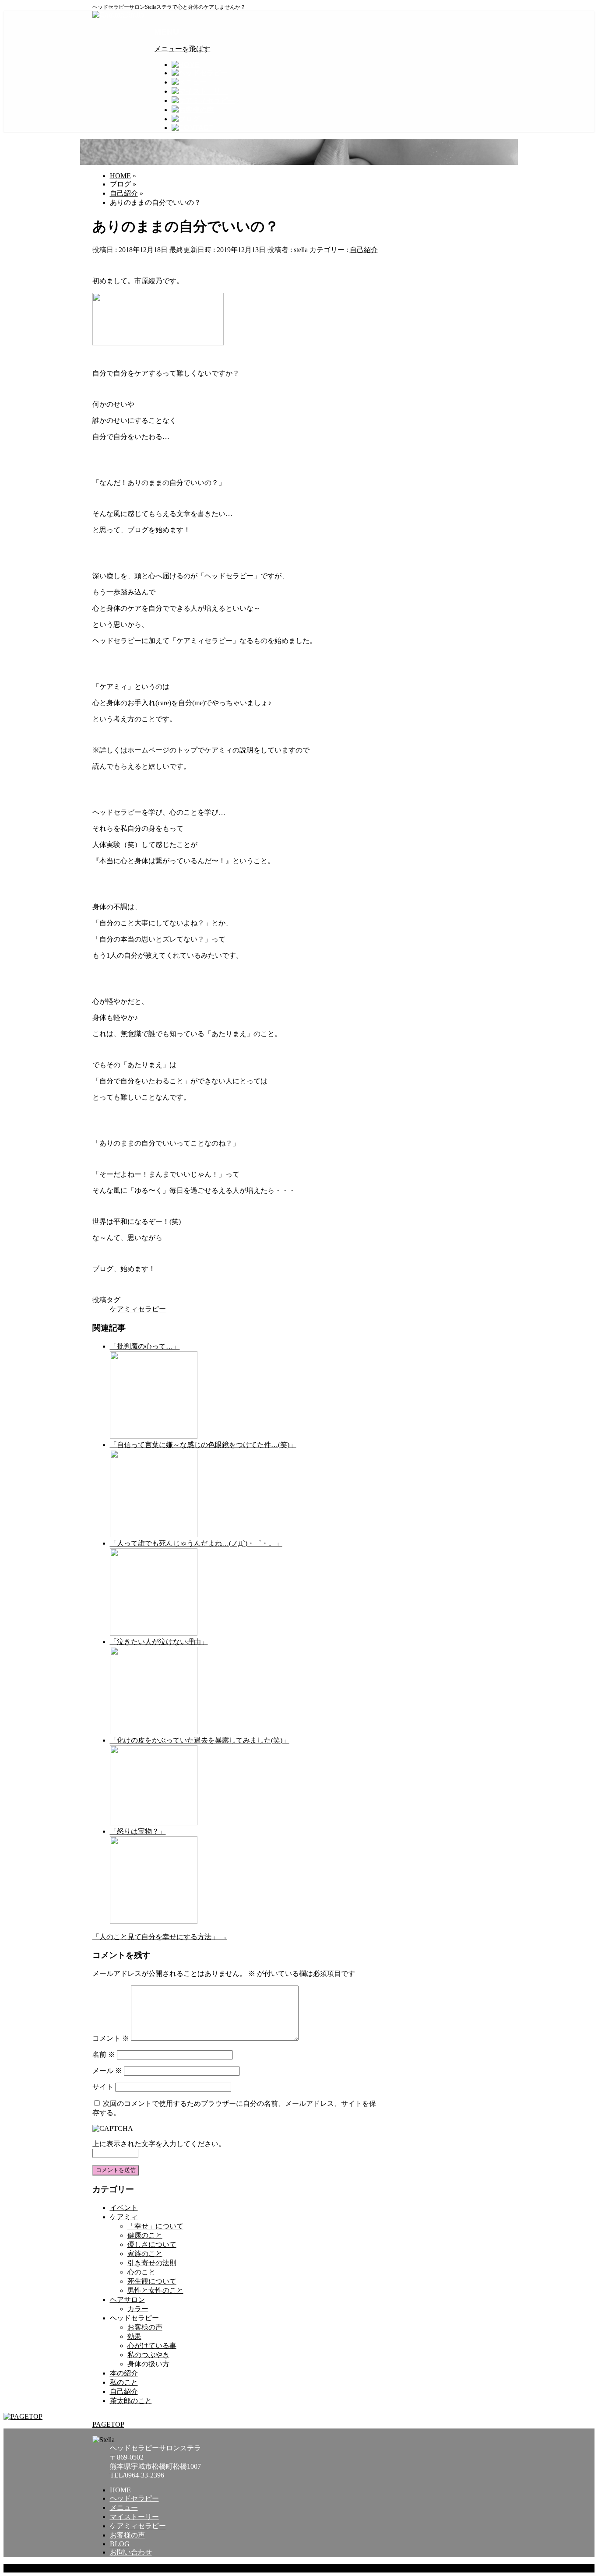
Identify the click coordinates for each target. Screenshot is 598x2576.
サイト (103, 2087)
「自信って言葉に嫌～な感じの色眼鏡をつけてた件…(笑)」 (203, 1445)
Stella (137, 2568)
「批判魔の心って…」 (145, 1346)
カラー (138, 2309)
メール (107, 2071)
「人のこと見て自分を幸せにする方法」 (160, 1937)
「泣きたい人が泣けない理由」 (159, 1642)
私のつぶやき (148, 2355)
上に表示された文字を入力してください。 (159, 2144)
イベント (124, 2208)
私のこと (124, 2382)
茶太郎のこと (131, 2401)
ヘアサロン (127, 2300)
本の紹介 (124, 2373)
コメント (111, 2038)
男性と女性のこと (155, 2290)
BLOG (120, 2544)
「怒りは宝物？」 (138, 1831)
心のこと (141, 2272)
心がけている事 (152, 2346)
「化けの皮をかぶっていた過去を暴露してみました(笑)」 (200, 1740)
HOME (120, 2490)
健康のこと (145, 2235)
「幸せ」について (155, 2226)
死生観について (152, 2281)
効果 (134, 2336)
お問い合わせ (131, 2552)
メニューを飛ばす (182, 49)
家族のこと (145, 2254)
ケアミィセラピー (138, 1309)
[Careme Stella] (118, 15)
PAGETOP (108, 2424)
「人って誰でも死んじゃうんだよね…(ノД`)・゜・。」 (196, 1543)
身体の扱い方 (148, 2364)
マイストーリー (134, 2517)
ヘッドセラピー (134, 2318)
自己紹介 (364, 250)
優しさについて (152, 2244)
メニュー (124, 2507)
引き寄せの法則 (152, 2263)
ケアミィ (124, 2217)
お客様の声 (145, 2327)
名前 (104, 2054)
